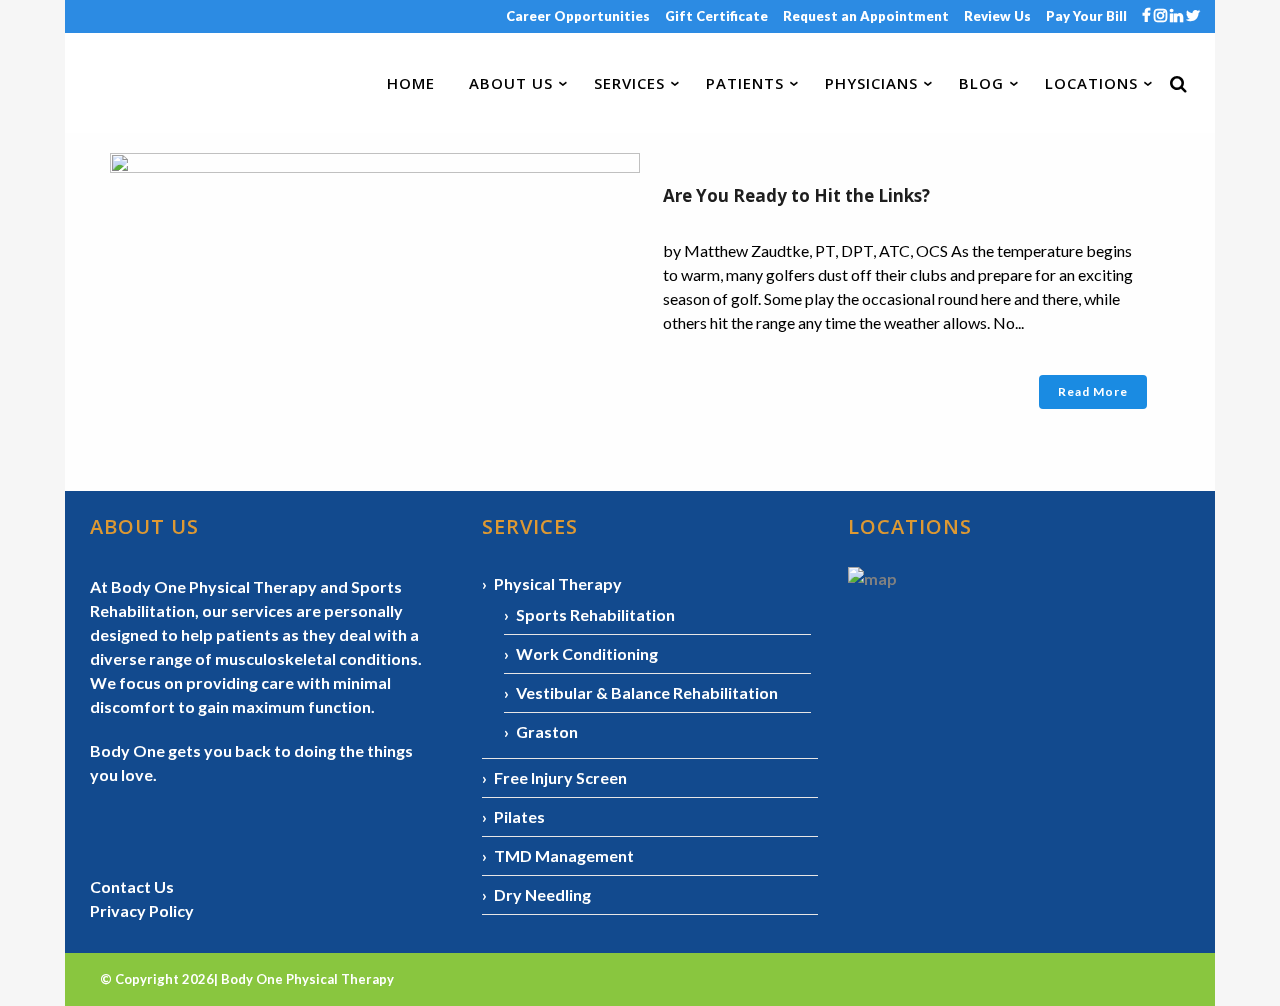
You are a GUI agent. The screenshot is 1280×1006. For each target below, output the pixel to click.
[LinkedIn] (1178, 16)
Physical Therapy (558, 583)
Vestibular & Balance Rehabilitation (647, 692)
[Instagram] (1162, 16)
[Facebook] (1148, 16)
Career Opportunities (578, 16)
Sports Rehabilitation (595, 614)
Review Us (997, 16)
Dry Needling (542, 894)
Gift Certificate (716, 16)
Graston (547, 731)
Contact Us (132, 886)
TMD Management (564, 855)
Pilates (519, 816)
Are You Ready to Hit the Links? (796, 195)
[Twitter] (1193, 16)
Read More (1093, 391)
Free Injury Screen (560, 777)
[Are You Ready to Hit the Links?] (375, 288)
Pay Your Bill (1086, 16)
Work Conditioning (587, 653)
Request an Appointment (866, 16)
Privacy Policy (142, 910)
